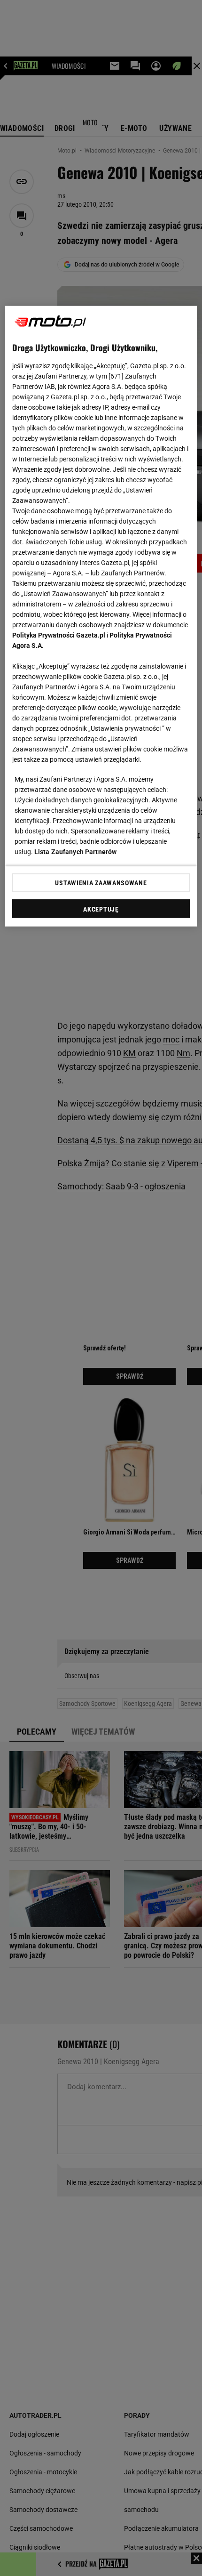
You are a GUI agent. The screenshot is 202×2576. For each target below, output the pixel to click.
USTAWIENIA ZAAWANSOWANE (101, 882)
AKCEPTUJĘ (101, 909)
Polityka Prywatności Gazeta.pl (59, 635)
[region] (101, 616)
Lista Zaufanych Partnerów (76, 851)
